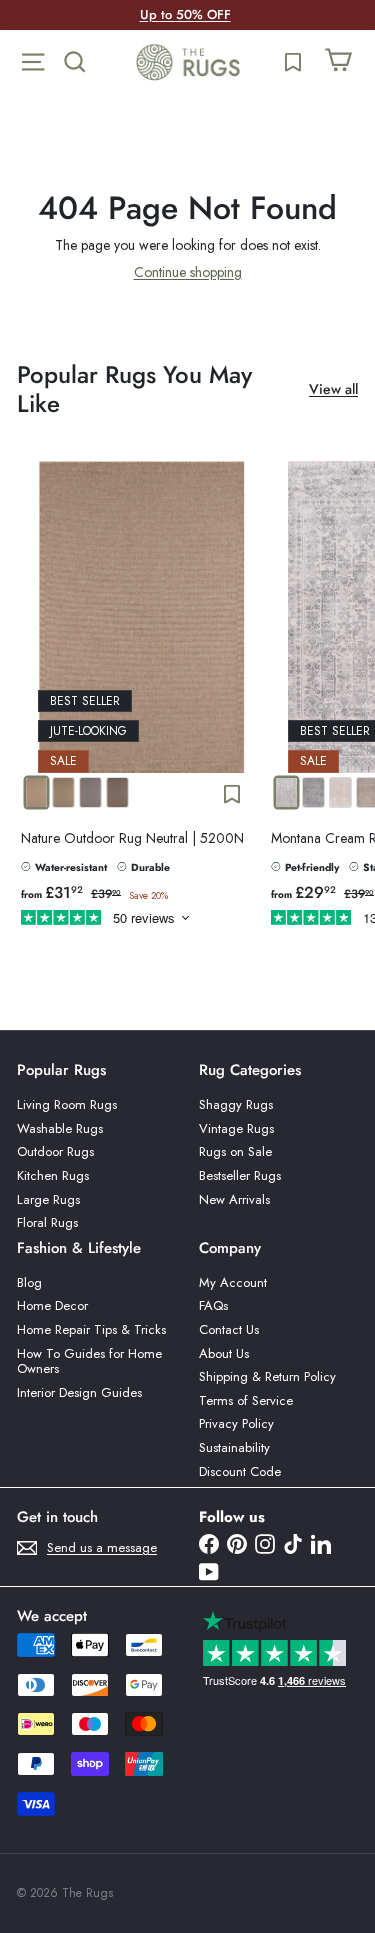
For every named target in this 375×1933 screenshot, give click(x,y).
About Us (224, 1353)
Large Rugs (48, 1199)
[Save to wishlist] (232, 794)
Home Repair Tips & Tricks (91, 1329)
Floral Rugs (47, 1222)
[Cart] (338, 62)
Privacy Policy (236, 1423)
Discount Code (240, 1471)
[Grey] (313, 792)
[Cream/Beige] (340, 792)
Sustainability (234, 1447)
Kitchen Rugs (53, 1175)
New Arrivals (234, 1199)
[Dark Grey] (117, 792)
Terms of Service (246, 1400)
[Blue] (90, 792)
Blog (29, 1282)
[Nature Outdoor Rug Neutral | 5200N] (142, 697)
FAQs (213, 1305)
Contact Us (229, 1329)
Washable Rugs (60, 1128)
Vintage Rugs (236, 1128)
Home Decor (52, 1305)
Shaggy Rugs (236, 1104)
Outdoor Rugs (55, 1151)
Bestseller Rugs (240, 1175)
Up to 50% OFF (185, 14)
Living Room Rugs (67, 1104)
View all (333, 389)
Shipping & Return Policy (267, 1376)
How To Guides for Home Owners (89, 1361)
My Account (233, 1282)
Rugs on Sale (235, 1151)
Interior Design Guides (79, 1392)
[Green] (63, 792)
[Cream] (286, 792)
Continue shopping (188, 272)
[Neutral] (36, 792)
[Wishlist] (293, 62)
